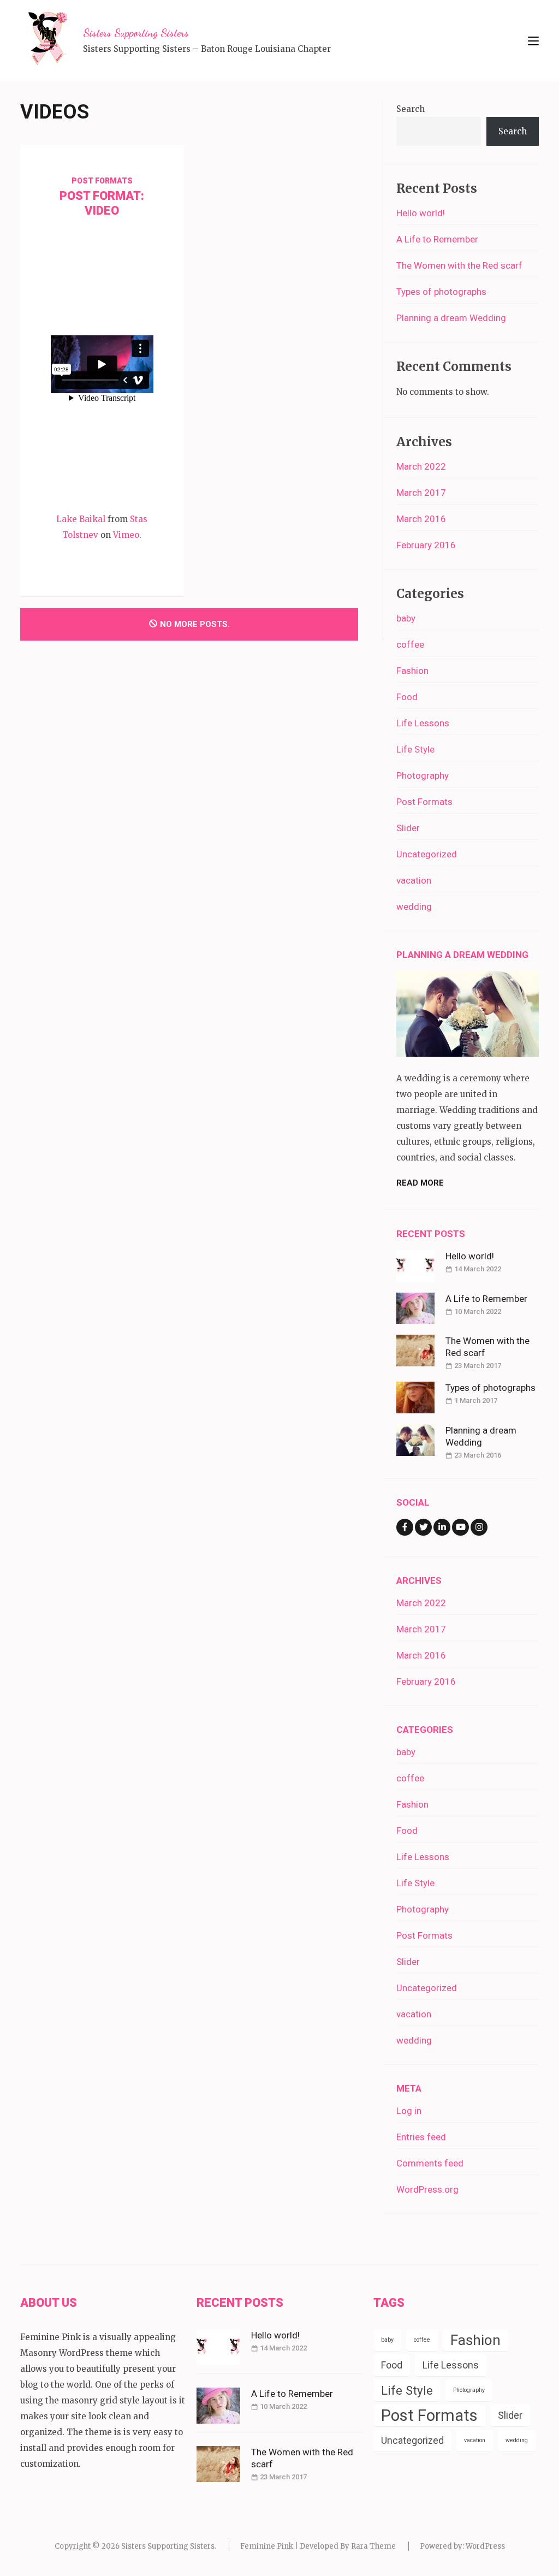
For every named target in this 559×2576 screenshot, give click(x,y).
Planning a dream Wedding (451, 318)
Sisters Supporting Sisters (136, 33)
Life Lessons (423, 723)
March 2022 (421, 466)
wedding (414, 907)
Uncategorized (427, 854)
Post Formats (102, 181)
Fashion (412, 671)
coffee (410, 644)
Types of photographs (441, 292)
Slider (408, 828)
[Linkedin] (442, 1527)
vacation (414, 880)
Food (407, 697)
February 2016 (426, 545)
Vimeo (126, 535)
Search (411, 109)
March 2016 (421, 519)
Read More (420, 1183)
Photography (423, 775)
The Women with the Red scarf (459, 265)
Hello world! (421, 213)
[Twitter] (423, 1527)
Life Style (415, 749)
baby (406, 618)
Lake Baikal (81, 519)
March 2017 (421, 493)
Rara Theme (373, 2546)
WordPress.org (427, 2189)
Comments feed (430, 2163)
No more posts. (195, 624)
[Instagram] (479, 1527)
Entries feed (421, 2137)
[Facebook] (405, 1527)
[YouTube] (460, 1527)
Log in (409, 2111)
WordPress (485, 2546)
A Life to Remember (437, 239)
